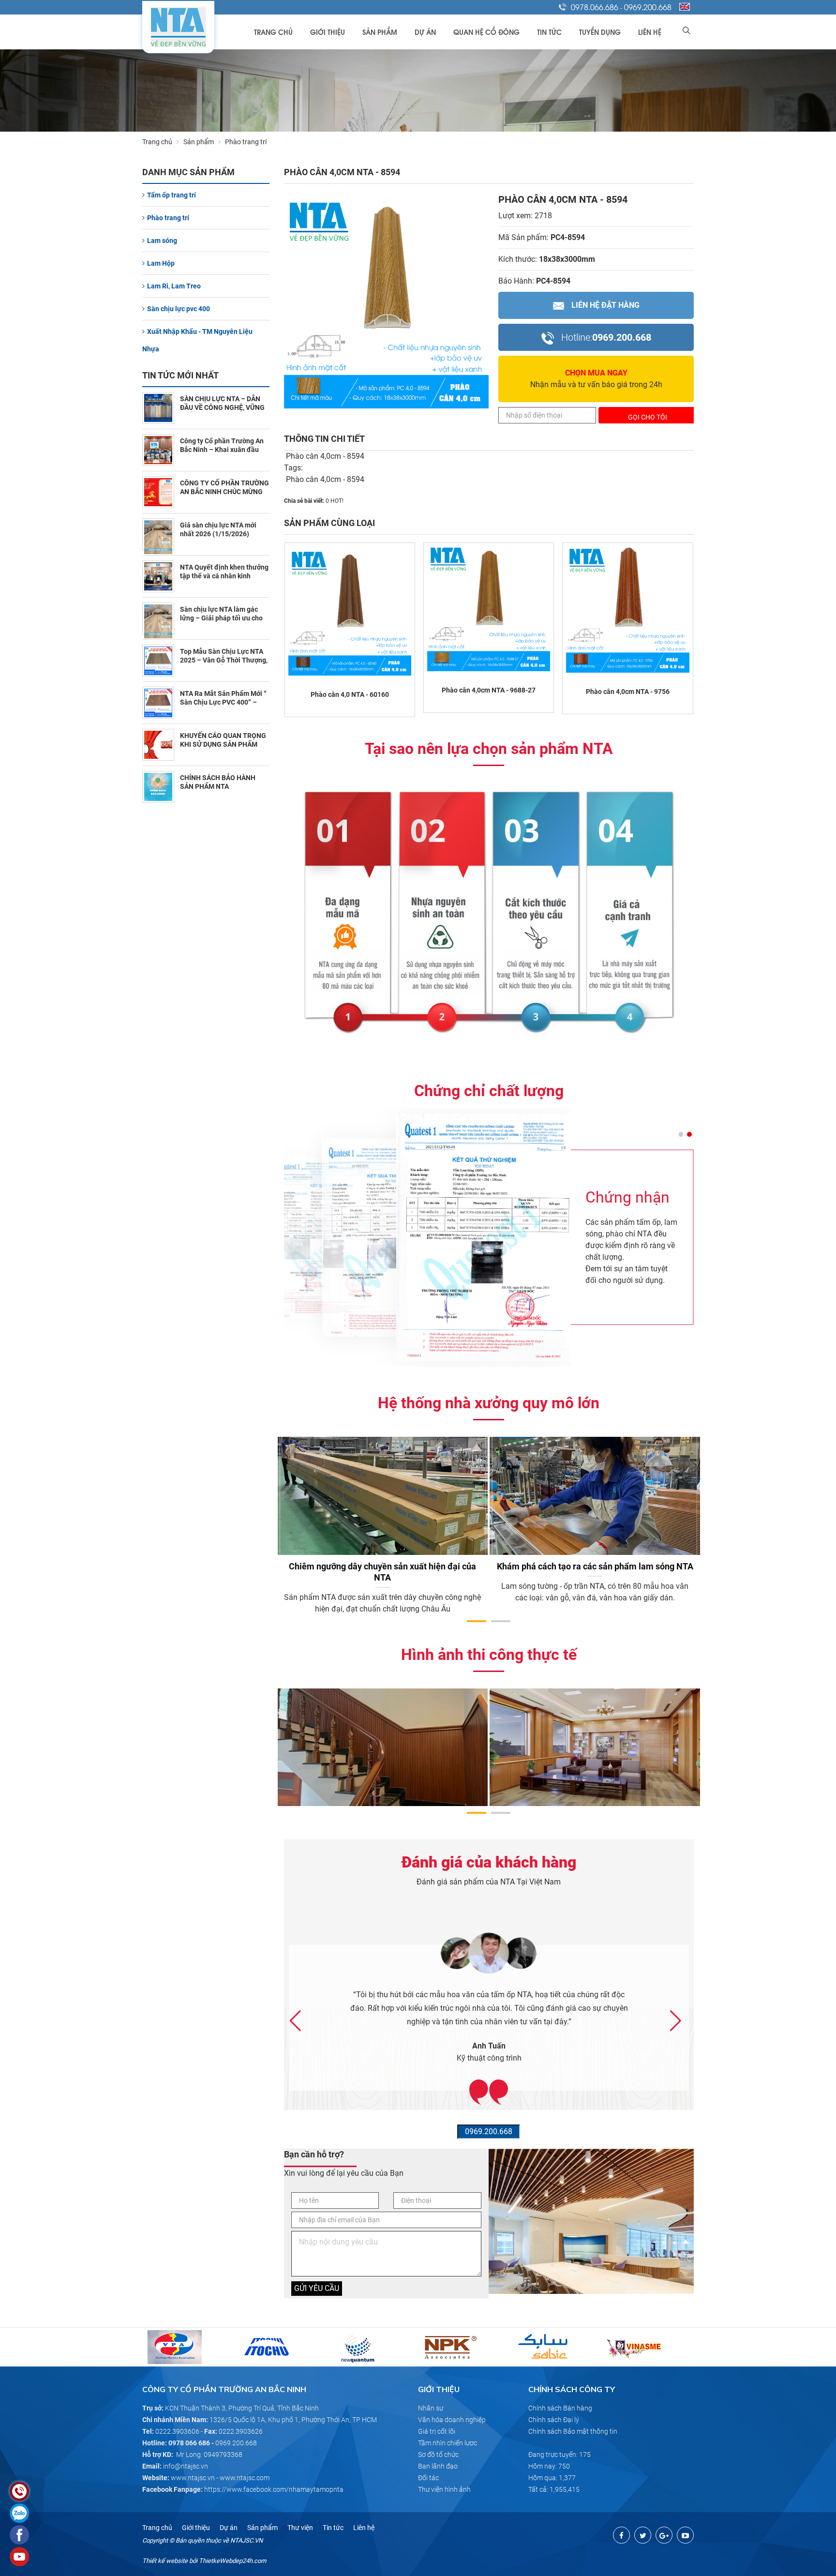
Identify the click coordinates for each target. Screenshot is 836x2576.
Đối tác (428, 2478)
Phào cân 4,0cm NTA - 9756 (628, 692)
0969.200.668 (648, 7)
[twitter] (643, 2535)
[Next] (706, 1509)
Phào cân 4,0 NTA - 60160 (350, 694)
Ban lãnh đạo (438, 2466)
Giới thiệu (328, 32)
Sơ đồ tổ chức (438, 2455)
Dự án (425, 32)
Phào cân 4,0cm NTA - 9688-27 (489, 690)
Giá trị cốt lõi (437, 2431)
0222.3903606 (177, 2431)
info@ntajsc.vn (186, 2466)
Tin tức (549, 32)
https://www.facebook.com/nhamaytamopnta (274, 2489)
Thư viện (300, 2528)
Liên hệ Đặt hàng (605, 305)
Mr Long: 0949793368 (209, 2455)
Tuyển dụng (600, 32)
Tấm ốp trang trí (172, 195)
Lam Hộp (161, 263)
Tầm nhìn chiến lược (448, 2443)
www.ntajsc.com (245, 2478)
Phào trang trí (168, 218)
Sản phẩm (380, 32)
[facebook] (621, 2535)
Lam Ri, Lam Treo (174, 286)
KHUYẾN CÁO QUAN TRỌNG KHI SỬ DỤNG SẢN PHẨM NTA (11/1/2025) (223, 744)
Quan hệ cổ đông (486, 32)
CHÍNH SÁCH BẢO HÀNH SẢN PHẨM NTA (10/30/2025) (218, 786)
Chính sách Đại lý (554, 2420)
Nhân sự (431, 2408)
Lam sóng (162, 241)
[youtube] (685, 2535)
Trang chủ (273, 32)
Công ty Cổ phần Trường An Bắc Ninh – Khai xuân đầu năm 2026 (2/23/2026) (222, 450)
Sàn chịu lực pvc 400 (179, 309)
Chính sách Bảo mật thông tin (573, 2431)
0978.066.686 (595, 7)
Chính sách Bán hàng (560, 2408)
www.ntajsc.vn (193, 2478)
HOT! (337, 501)
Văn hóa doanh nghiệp (452, 2420)
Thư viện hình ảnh (444, 2489)
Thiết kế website (165, 2561)
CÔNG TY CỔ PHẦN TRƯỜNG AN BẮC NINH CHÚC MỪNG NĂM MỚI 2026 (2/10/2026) (224, 492)
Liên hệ (650, 32)
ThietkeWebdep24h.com (232, 2561)
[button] (681, 1134)
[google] (664, 2535)
